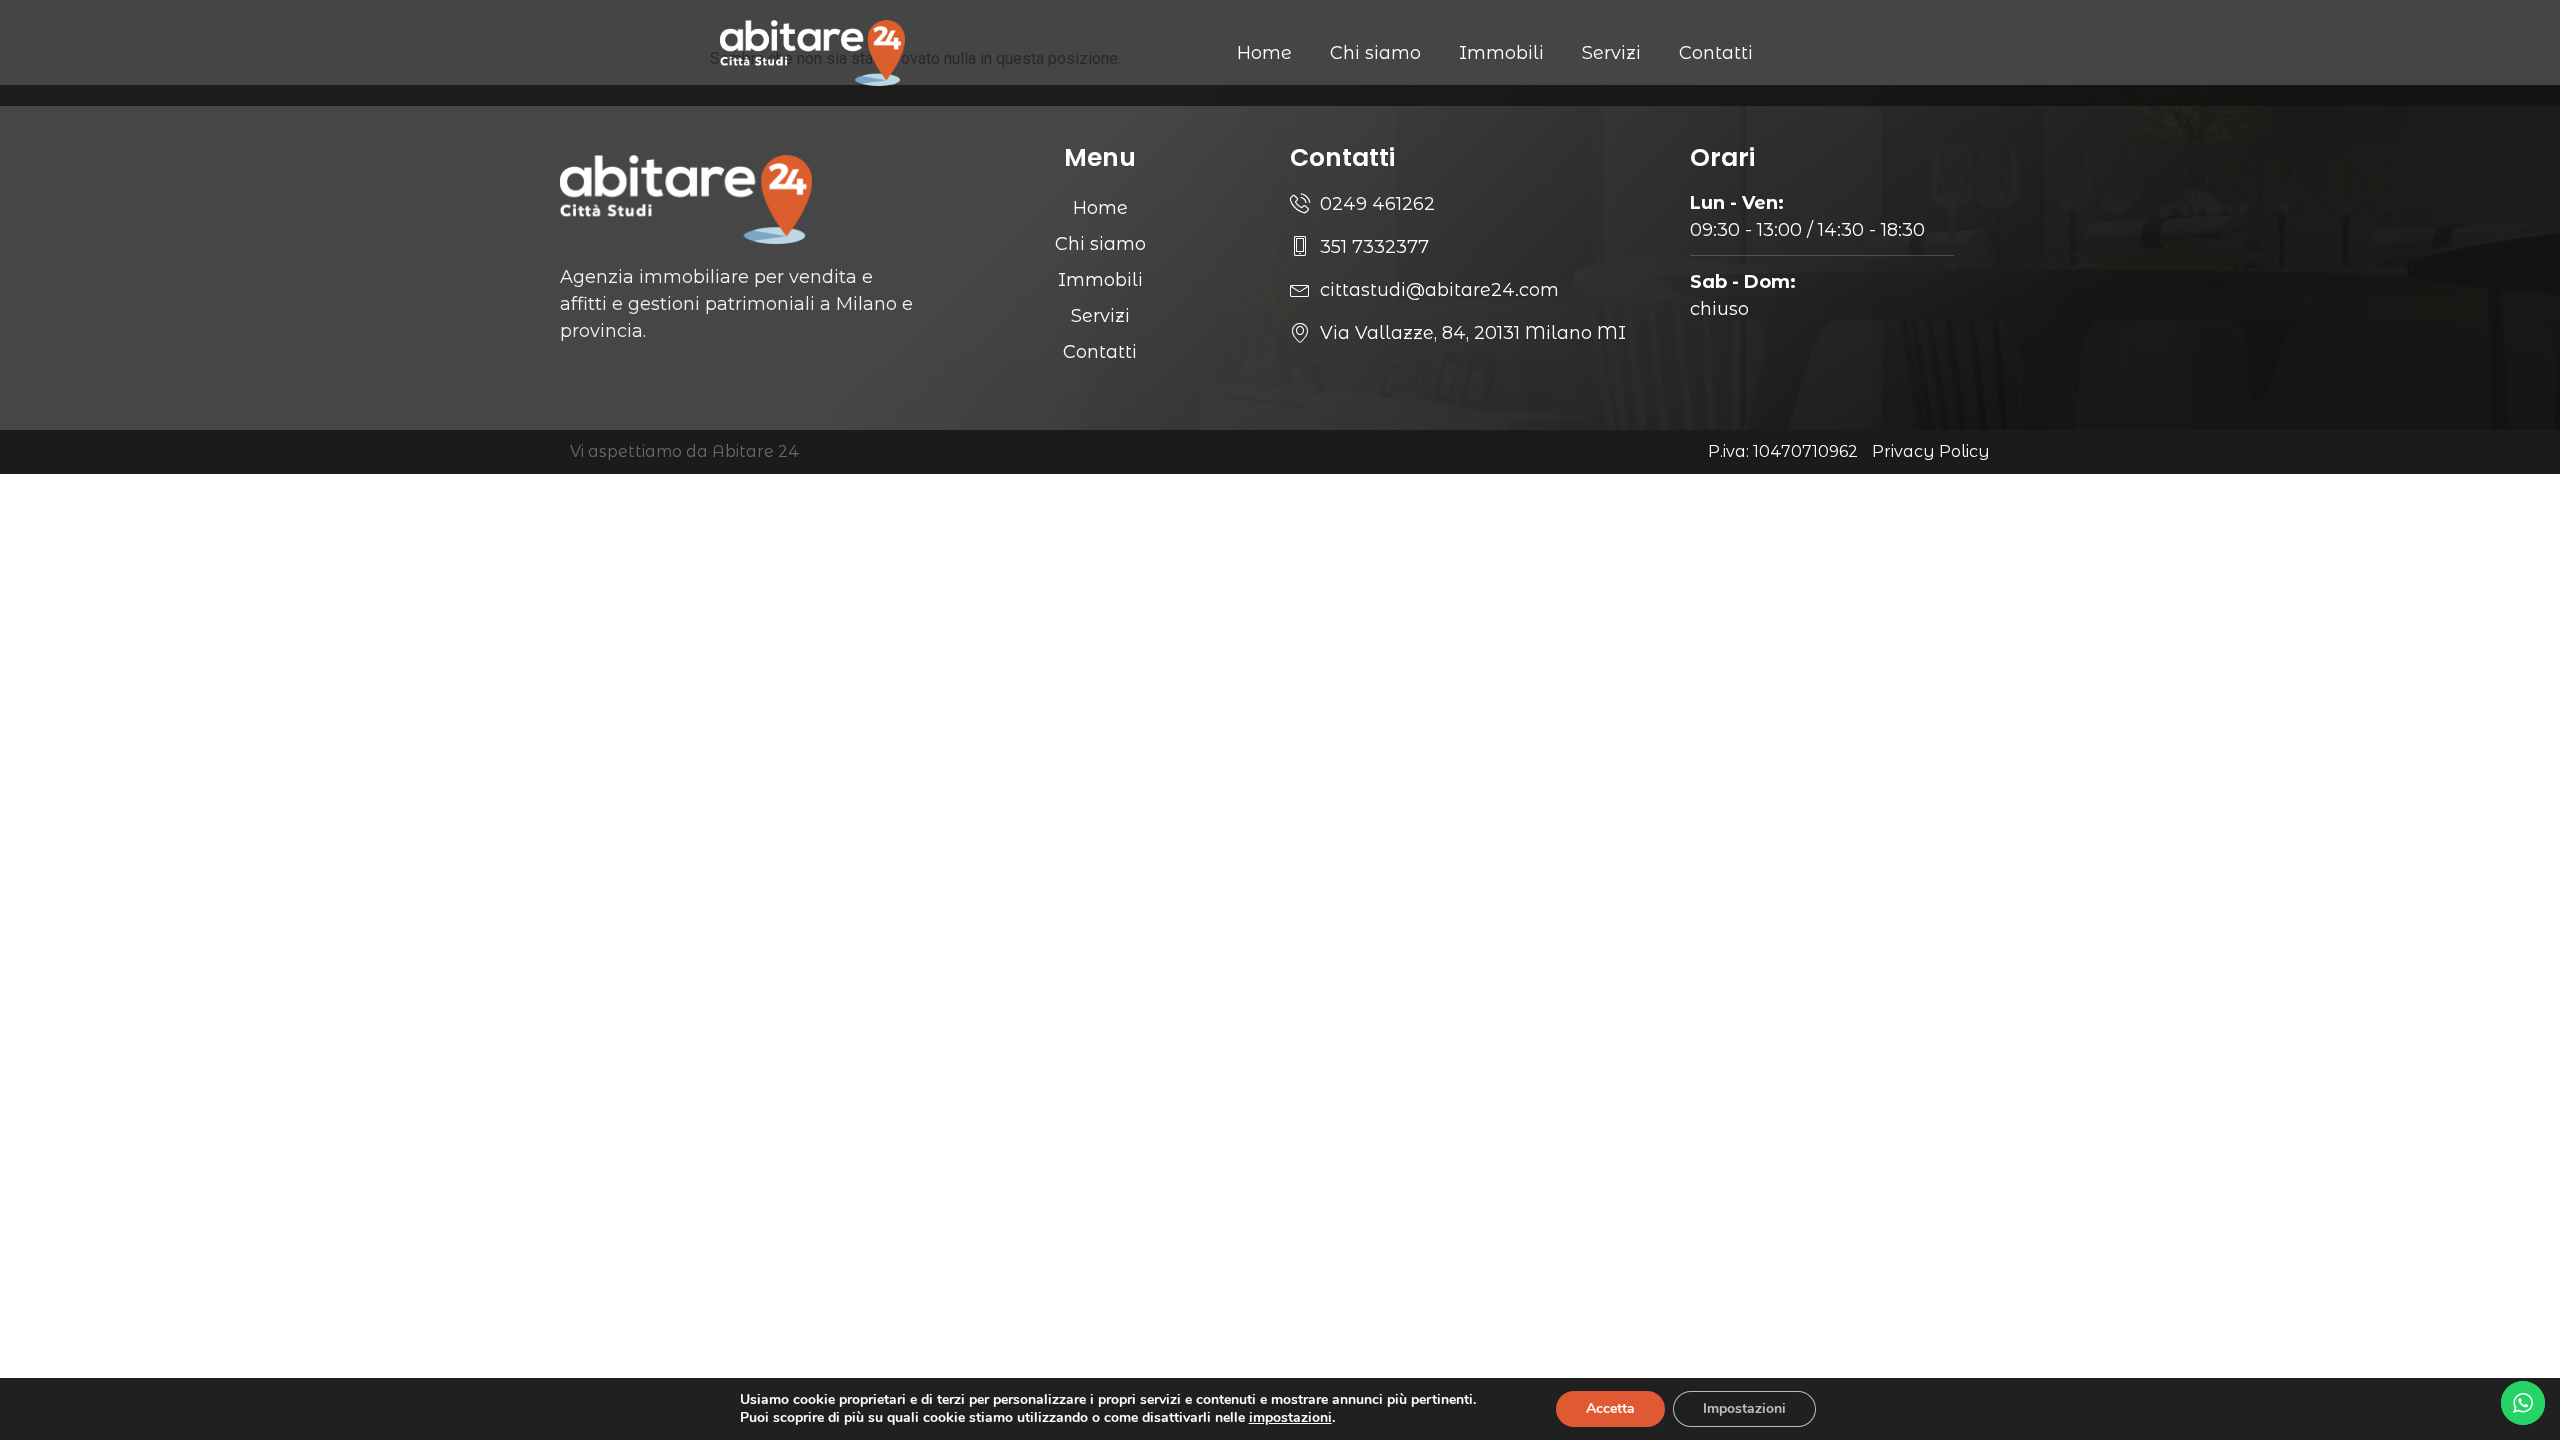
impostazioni (1290, 1418)
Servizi (1611, 53)
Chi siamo (1375, 53)
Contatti (1716, 53)
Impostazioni (1744, 1408)
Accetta (1610, 1408)
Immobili (1501, 53)
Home (1264, 53)
